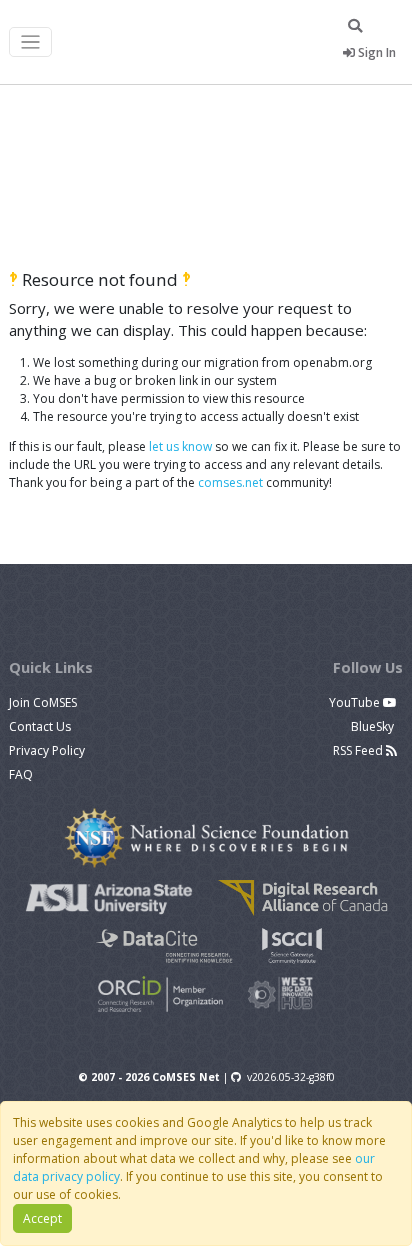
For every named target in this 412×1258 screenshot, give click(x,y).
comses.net (230, 482)
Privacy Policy (47, 750)
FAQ (21, 774)
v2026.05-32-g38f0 (291, 1077)
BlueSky (374, 726)
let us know (180, 446)
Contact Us (40, 726)
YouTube (356, 702)
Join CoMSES (43, 702)
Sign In (375, 52)
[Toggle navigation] (30, 42)
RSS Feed (359, 750)
